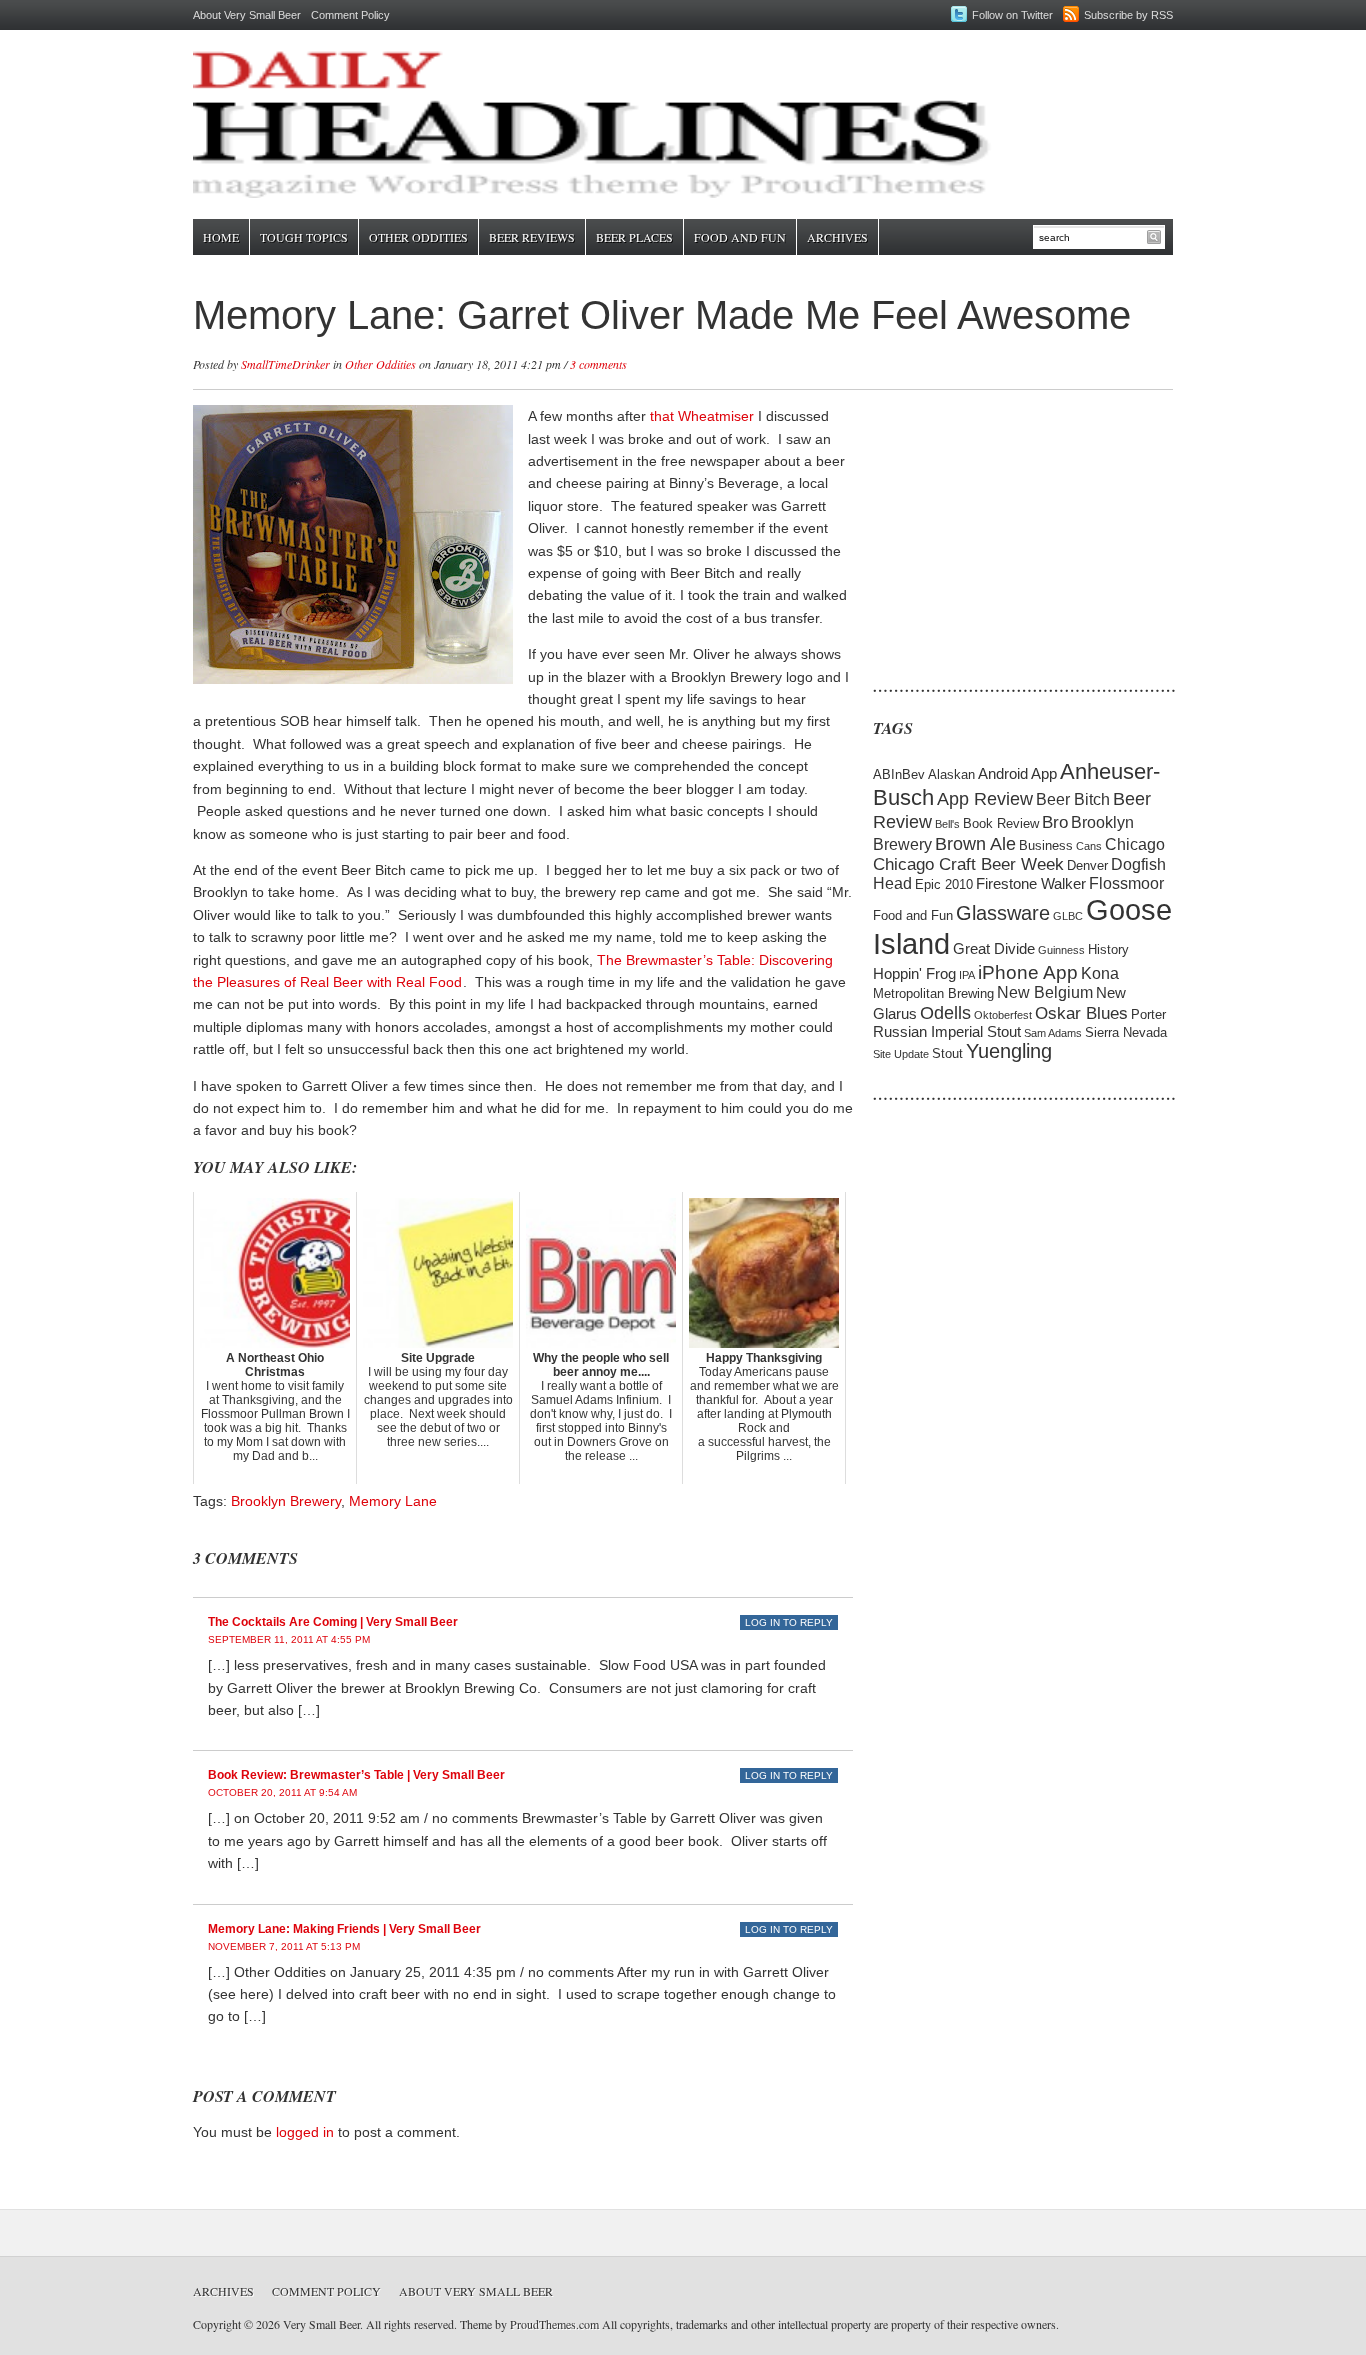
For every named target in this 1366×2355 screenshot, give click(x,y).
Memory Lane (393, 1501)
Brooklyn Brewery (286, 1501)
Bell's (947, 824)
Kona (1100, 973)
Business (1046, 845)
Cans (1089, 846)
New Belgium (1045, 992)
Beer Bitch (1073, 799)
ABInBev (899, 774)
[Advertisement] (998, 530)
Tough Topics (304, 237)
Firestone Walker (1031, 884)
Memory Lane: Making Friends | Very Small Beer (344, 1929)
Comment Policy (350, 15)
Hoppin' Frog (914, 974)
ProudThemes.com (554, 2324)
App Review (985, 798)
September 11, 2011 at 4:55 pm (289, 1639)
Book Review (1001, 823)
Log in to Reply (789, 1622)
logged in (305, 2132)
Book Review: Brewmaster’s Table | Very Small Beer (356, 1775)
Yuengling (1009, 1051)
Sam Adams (1053, 1033)
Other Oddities (418, 237)
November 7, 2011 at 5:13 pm (284, 1946)
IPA (967, 975)
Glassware (1003, 913)
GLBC (1068, 916)
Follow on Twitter (1012, 15)
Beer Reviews (532, 237)
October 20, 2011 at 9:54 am (282, 1792)
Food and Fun (740, 237)
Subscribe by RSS (1128, 15)
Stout (947, 1053)
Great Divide (994, 949)
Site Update (901, 1054)
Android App (1017, 774)
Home (221, 237)
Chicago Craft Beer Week (968, 864)
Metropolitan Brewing (933, 993)
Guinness (1061, 950)
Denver (1087, 865)
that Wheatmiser (702, 416)
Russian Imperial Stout (947, 1032)
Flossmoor (1126, 883)
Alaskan (951, 774)
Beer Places (634, 237)
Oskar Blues (1081, 1013)
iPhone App (1028, 972)
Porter (1148, 1014)
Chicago (1135, 844)
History (1108, 949)
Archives (837, 237)
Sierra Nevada (1126, 1032)
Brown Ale (975, 843)
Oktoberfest (1003, 1015)
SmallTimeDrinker (285, 364)
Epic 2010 (944, 884)
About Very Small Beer (247, 15)
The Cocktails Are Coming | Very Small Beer (333, 1622)
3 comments (598, 364)
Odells (945, 1012)
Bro (1055, 822)
